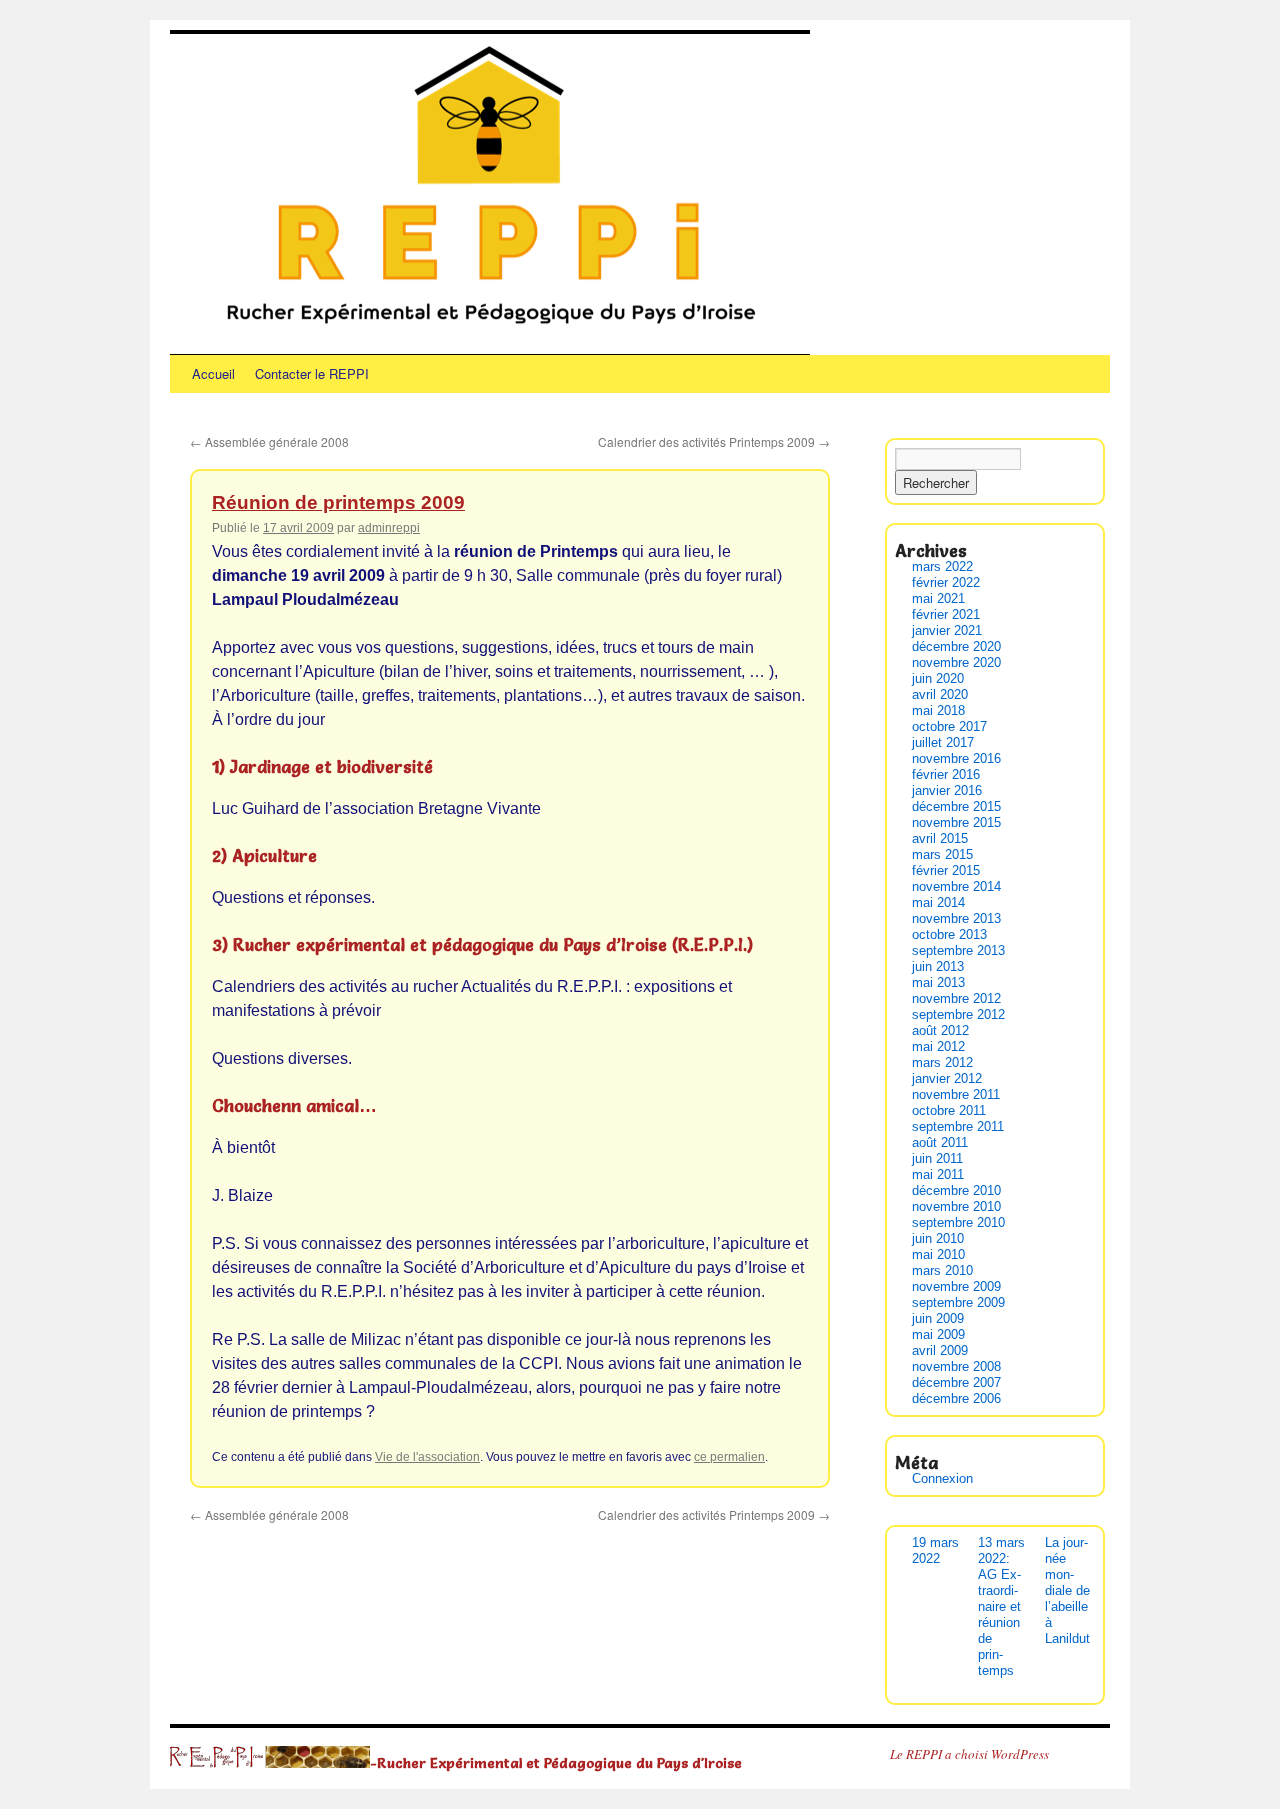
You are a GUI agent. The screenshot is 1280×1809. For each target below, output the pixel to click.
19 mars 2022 (935, 1550)
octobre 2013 (949, 934)
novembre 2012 (956, 998)
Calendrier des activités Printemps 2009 (714, 441)
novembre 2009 (956, 1286)
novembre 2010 (956, 1206)
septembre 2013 (958, 950)
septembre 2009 (958, 1302)
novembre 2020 (956, 662)
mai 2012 (938, 1046)
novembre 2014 (956, 886)
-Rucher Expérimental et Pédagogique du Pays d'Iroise (556, 1762)
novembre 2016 (956, 758)
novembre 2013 (956, 918)
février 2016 (946, 774)
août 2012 (940, 1030)
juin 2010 (938, 1238)
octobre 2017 (949, 726)
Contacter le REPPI (312, 373)
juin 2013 (938, 966)
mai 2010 (938, 1254)
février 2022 (946, 582)
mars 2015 (942, 854)
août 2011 (940, 1142)
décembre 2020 (956, 646)
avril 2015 (940, 838)
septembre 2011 (958, 1126)
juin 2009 (938, 1318)
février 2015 (946, 870)
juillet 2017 (943, 742)
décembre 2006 (956, 1398)
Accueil (213, 373)
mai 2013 (938, 982)
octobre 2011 (949, 1110)
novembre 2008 (956, 1366)
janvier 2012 (947, 1078)
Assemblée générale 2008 (269, 441)
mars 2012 (942, 1062)
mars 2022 (942, 566)
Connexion (942, 1478)
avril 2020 (940, 694)
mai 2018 (938, 710)
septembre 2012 (958, 1014)
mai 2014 (938, 902)
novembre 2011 (956, 1094)
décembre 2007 (956, 1382)
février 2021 (946, 614)
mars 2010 (942, 1270)
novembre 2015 (956, 822)
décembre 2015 (956, 806)
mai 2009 (938, 1334)
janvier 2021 (947, 630)
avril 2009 (940, 1350)
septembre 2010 (958, 1222)
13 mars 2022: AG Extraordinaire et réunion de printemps (1001, 1606)
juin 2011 (937, 1158)
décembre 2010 (956, 1190)
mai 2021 (938, 598)
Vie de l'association (427, 1457)
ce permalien (729, 1457)
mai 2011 (938, 1174)
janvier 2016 (947, 790)
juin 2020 (938, 678)
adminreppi (389, 528)
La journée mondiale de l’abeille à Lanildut (1067, 1590)
